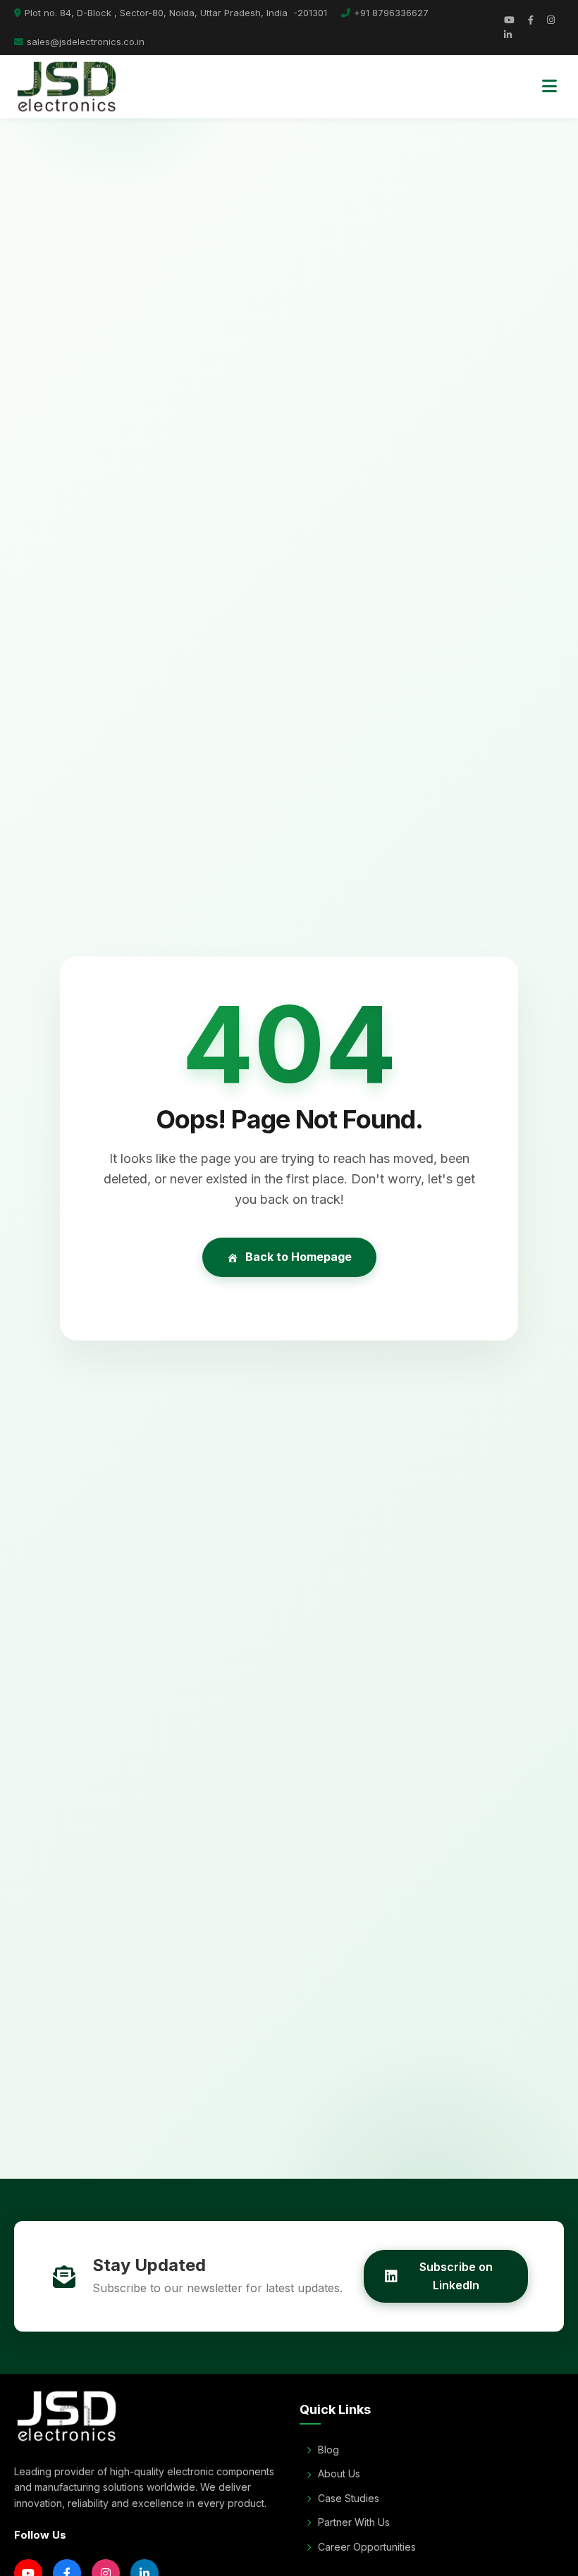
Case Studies (349, 2498)
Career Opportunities (367, 2547)
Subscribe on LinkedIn (456, 2276)
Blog (328, 2450)
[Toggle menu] (549, 87)
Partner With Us (354, 2522)
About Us (339, 2474)
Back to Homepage (299, 1257)
